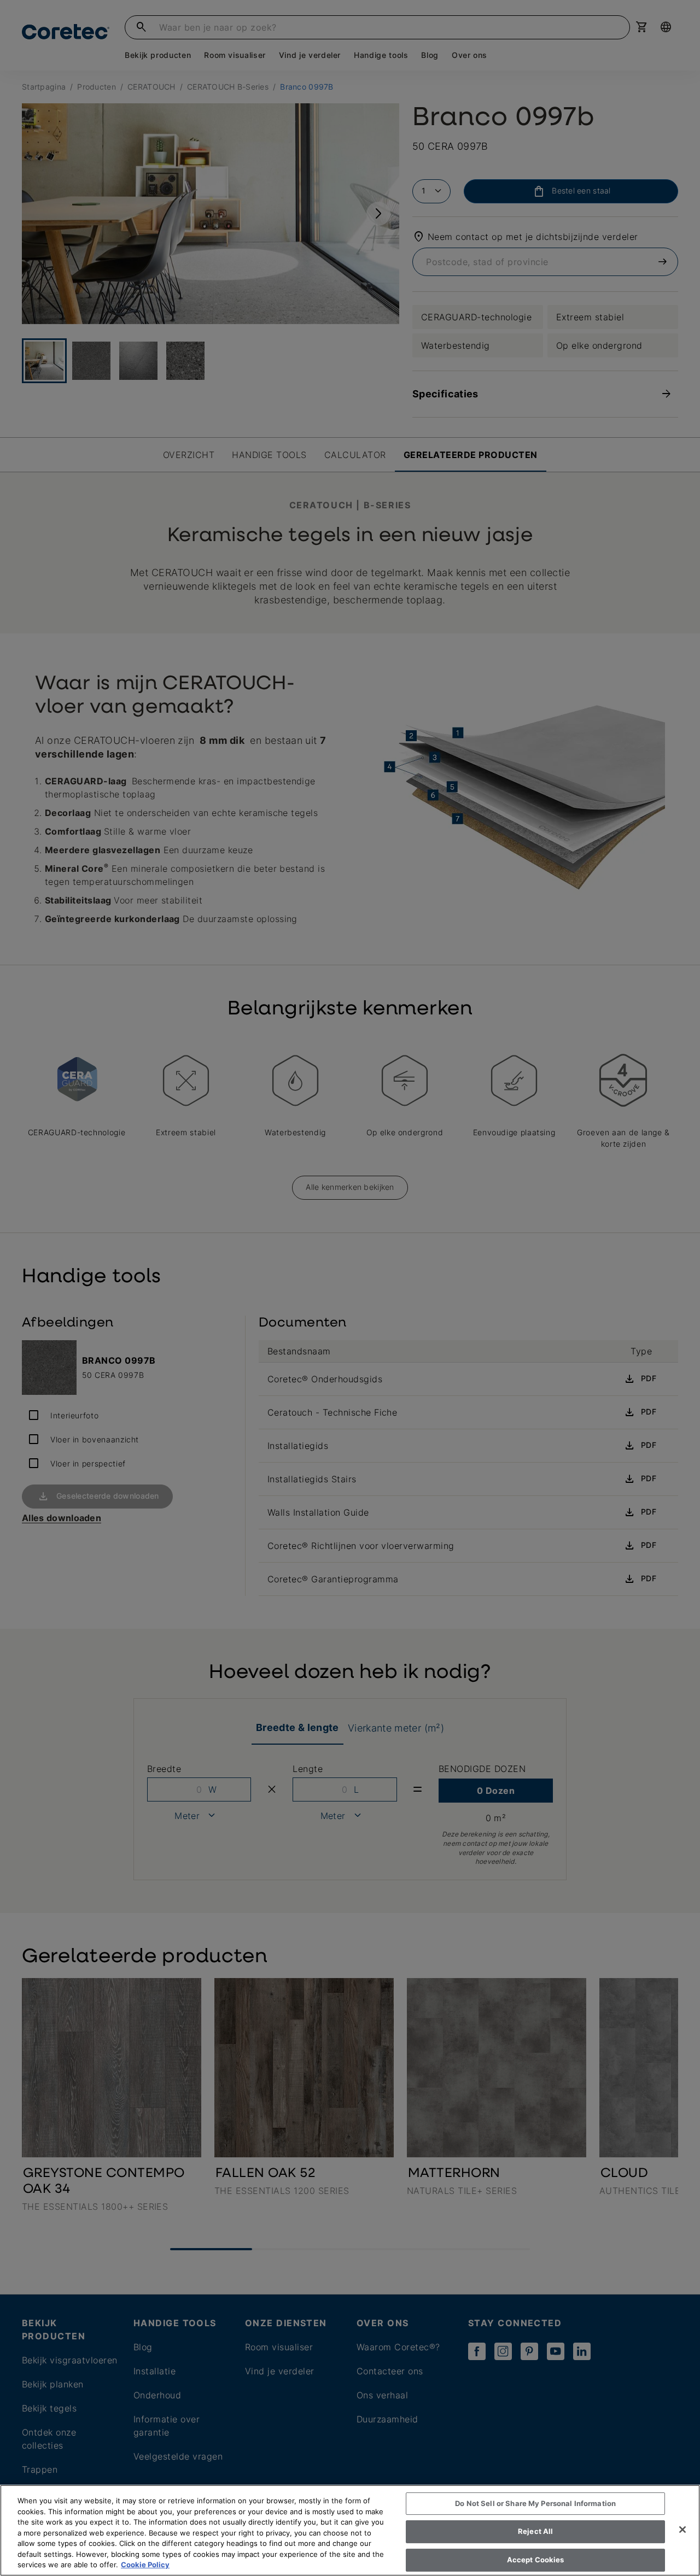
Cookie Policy (145, 2565)
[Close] (682, 2530)
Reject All (535, 2531)
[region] (350, 2530)
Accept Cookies (536, 2560)
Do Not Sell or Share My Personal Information (535, 2503)
